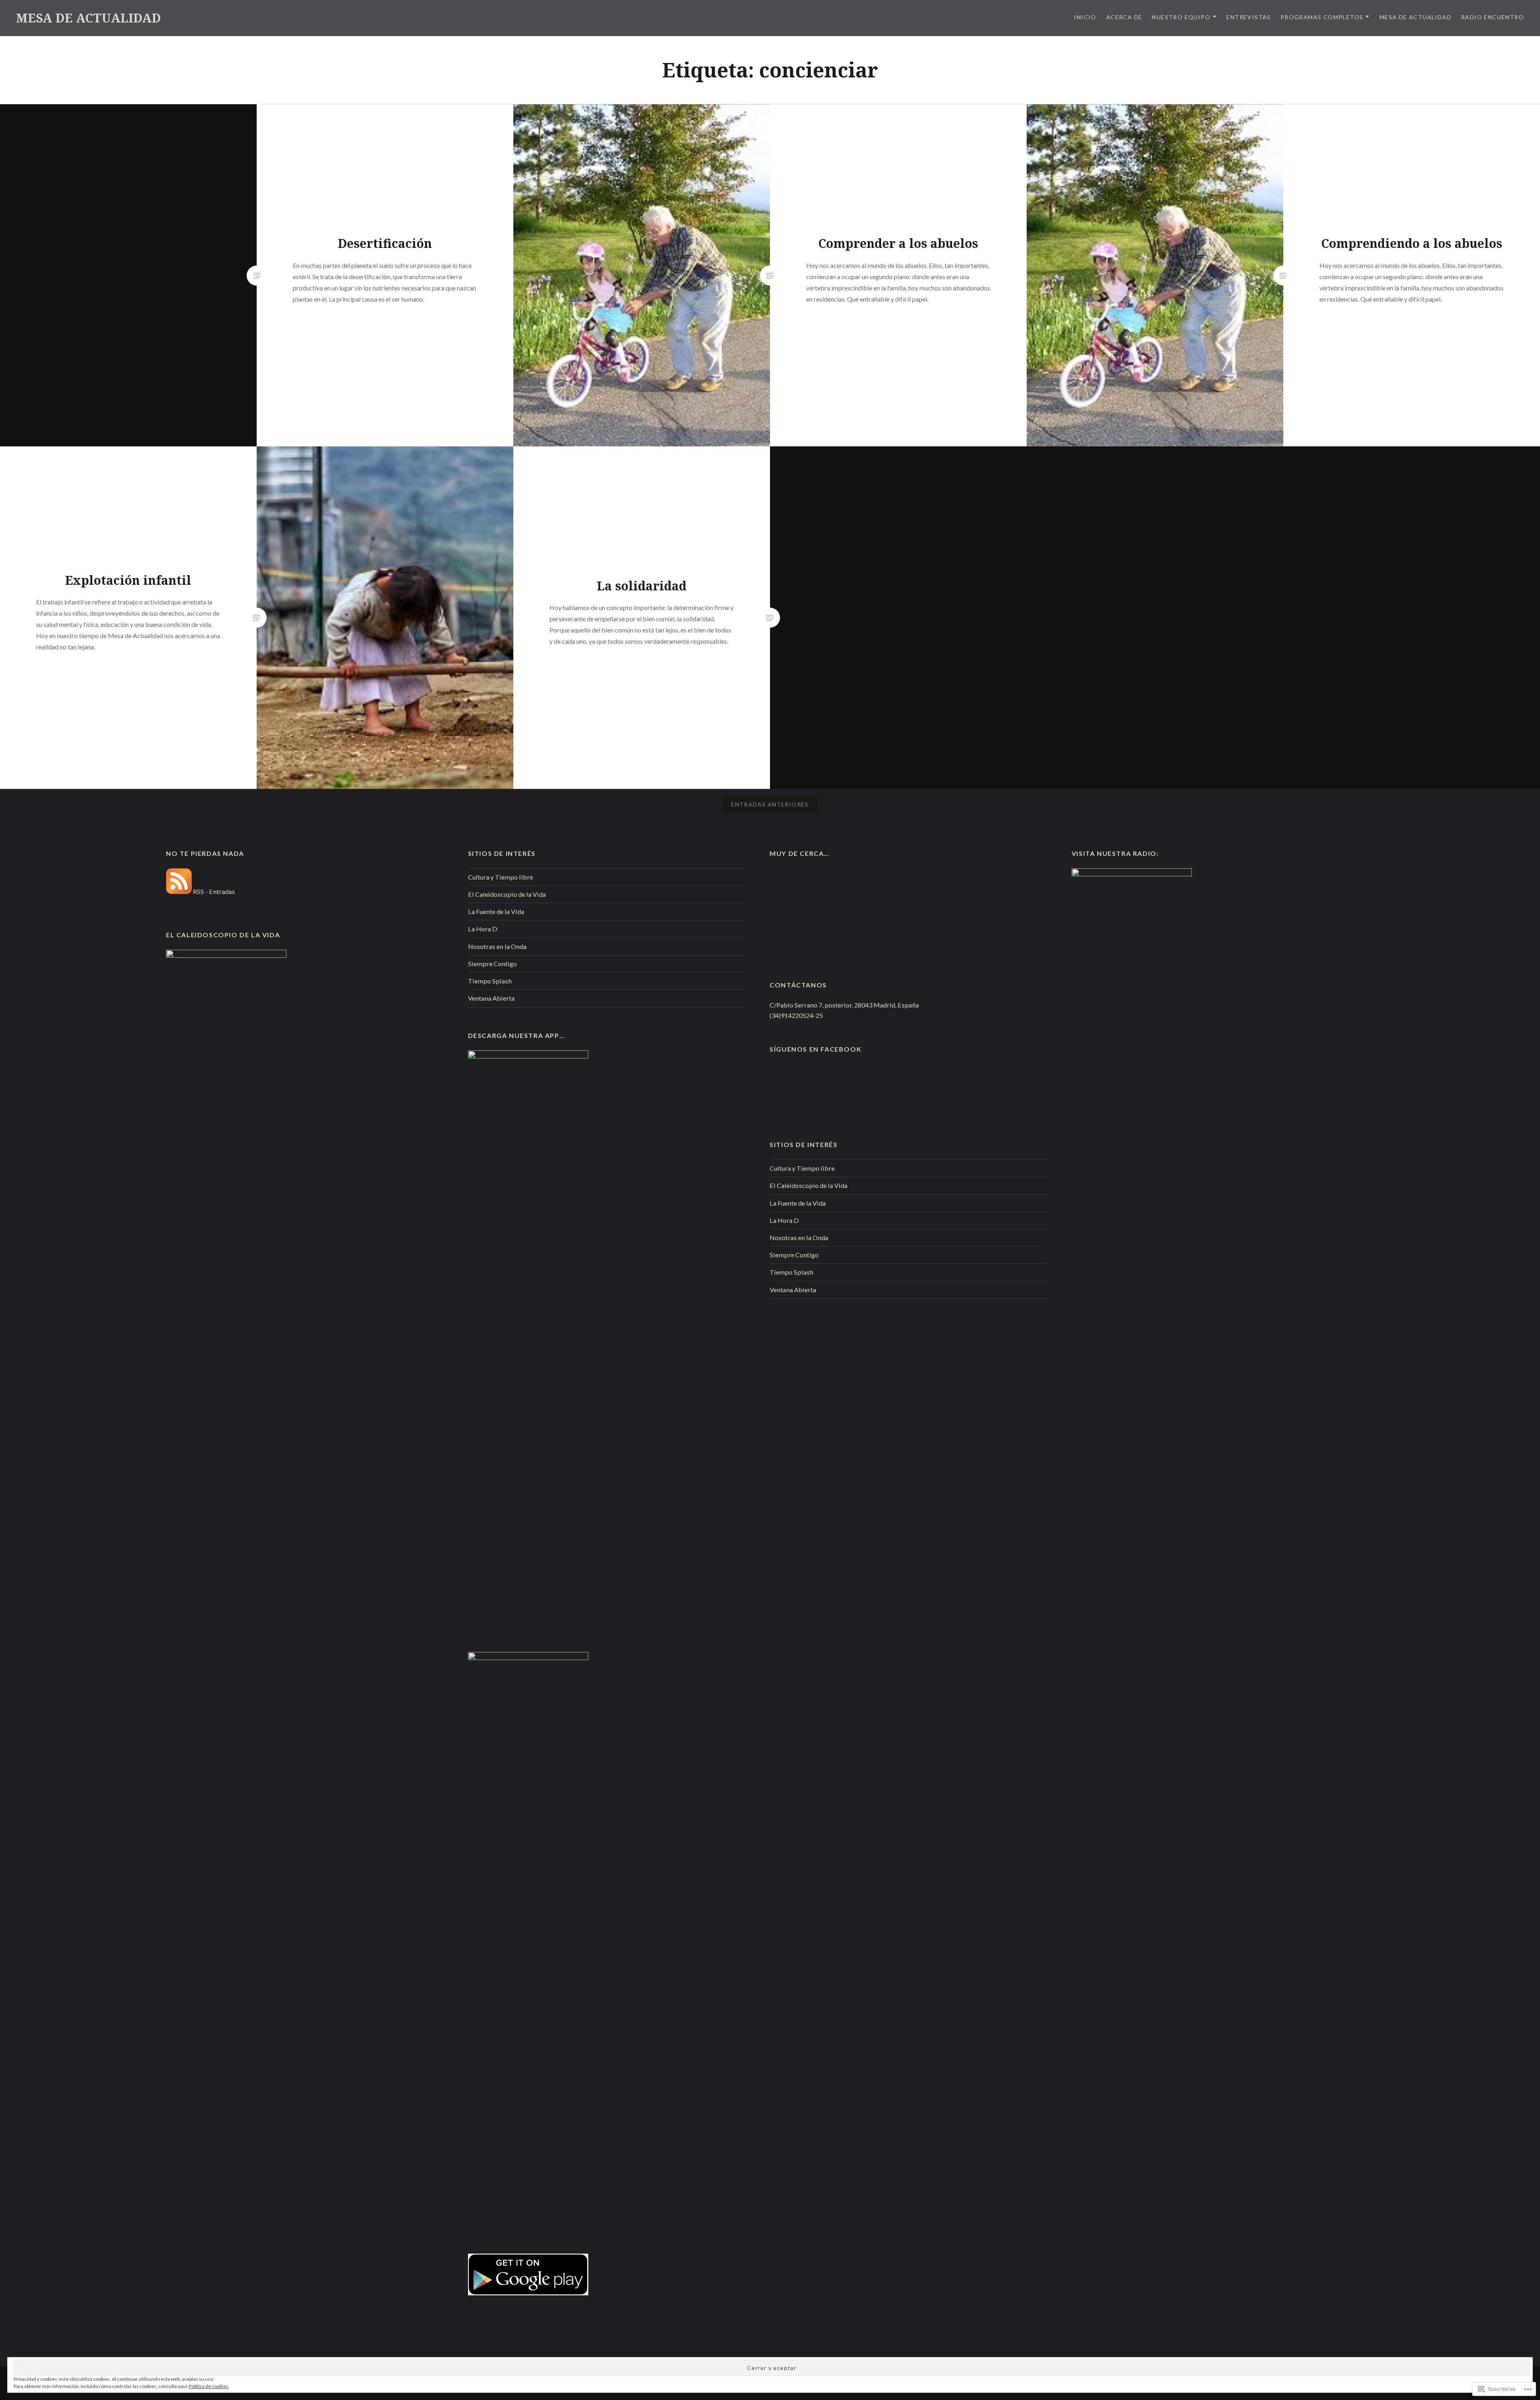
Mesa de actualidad (1415, 17)
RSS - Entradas (214, 891)
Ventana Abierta (491, 998)
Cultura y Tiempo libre (500, 877)
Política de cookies (209, 2386)
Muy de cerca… (799, 853)
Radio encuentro (1492, 17)
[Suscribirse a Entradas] (179, 891)
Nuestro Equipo (1181, 17)
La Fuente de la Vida (496, 911)
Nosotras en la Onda (497, 946)
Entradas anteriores (770, 804)
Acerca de (1124, 17)
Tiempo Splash (490, 981)
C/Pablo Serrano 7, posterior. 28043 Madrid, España (844, 1005)
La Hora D (483, 929)
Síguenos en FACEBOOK (816, 1049)
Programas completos (1322, 17)
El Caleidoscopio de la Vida (507, 894)
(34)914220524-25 (796, 1015)
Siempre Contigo (492, 964)
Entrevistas (1248, 17)
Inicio (1085, 17)
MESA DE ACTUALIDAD (88, 18)
